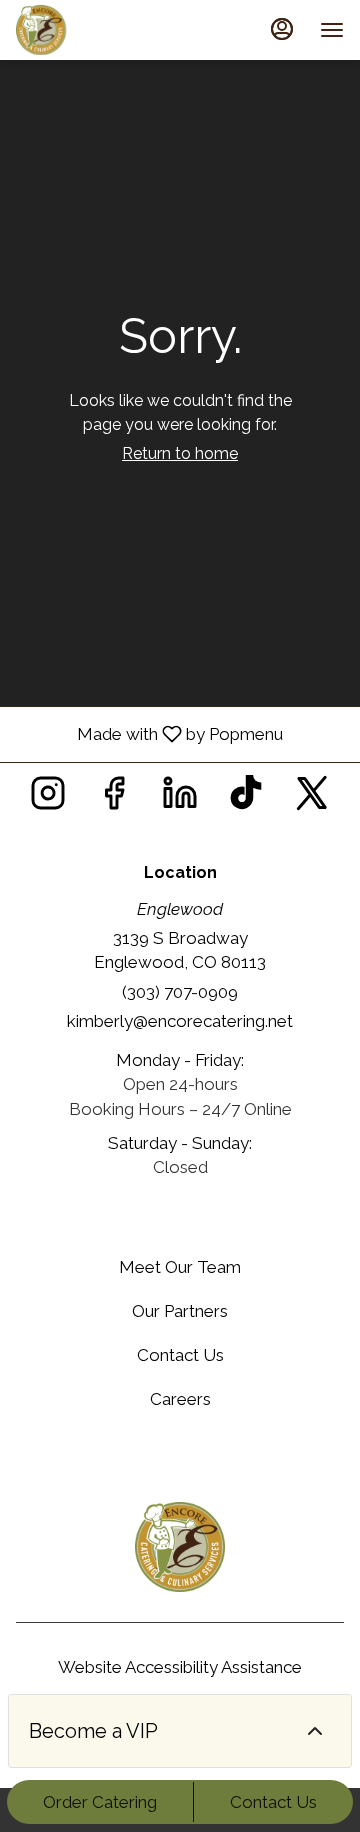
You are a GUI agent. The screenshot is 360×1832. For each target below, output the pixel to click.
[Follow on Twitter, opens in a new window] (312, 798)
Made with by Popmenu (149, 733)
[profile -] (282, 29)
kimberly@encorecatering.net (180, 1021)
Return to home (180, 453)
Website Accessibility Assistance (180, 1667)
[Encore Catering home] (106, 30)
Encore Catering (180, 1547)
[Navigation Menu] (332, 30)
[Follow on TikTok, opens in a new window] (246, 798)
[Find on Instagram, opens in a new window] (48, 798)
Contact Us (273, 1802)
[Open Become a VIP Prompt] (315, 1731)
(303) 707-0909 (180, 992)
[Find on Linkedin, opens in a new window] (180, 798)
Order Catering (100, 1802)
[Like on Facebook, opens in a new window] (114, 798)
